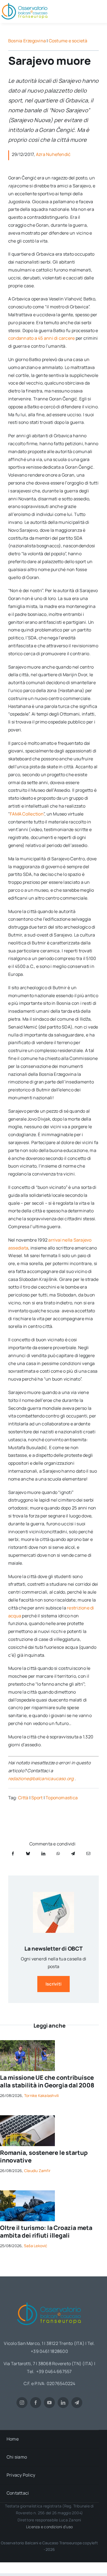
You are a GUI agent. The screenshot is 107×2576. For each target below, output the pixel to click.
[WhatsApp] (58, 1853)
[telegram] (77, 2403)
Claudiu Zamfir (37, 2171)
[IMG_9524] (27, 2042)
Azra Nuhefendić (53, 154)
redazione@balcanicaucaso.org (41, 1779)
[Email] (88, 1853)
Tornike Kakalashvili (42, 2095)
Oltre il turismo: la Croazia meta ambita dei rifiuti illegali (46, 2232)
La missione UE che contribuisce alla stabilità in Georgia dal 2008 (47, 2082)
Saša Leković (36, 2246)
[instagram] (22, 2403)
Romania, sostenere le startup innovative (44, 2157)
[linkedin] (63, 2403)
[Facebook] (13, 1853)
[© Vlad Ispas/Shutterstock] (27, 2117)
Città (23, 1798)
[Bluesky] (28, 1853)
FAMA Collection (27, 814)
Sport (37, 1798)
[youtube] (49, 2403)
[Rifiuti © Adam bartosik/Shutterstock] (27, 2193)
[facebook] (36, 2403)
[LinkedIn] (43, 1853)
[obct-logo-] (49, 2300)
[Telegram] (73, 1853)
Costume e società (68, 41)
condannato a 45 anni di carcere (41, 338)
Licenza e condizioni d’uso (49, 2527)
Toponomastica (62, 1798)
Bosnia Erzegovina (27, 41)
